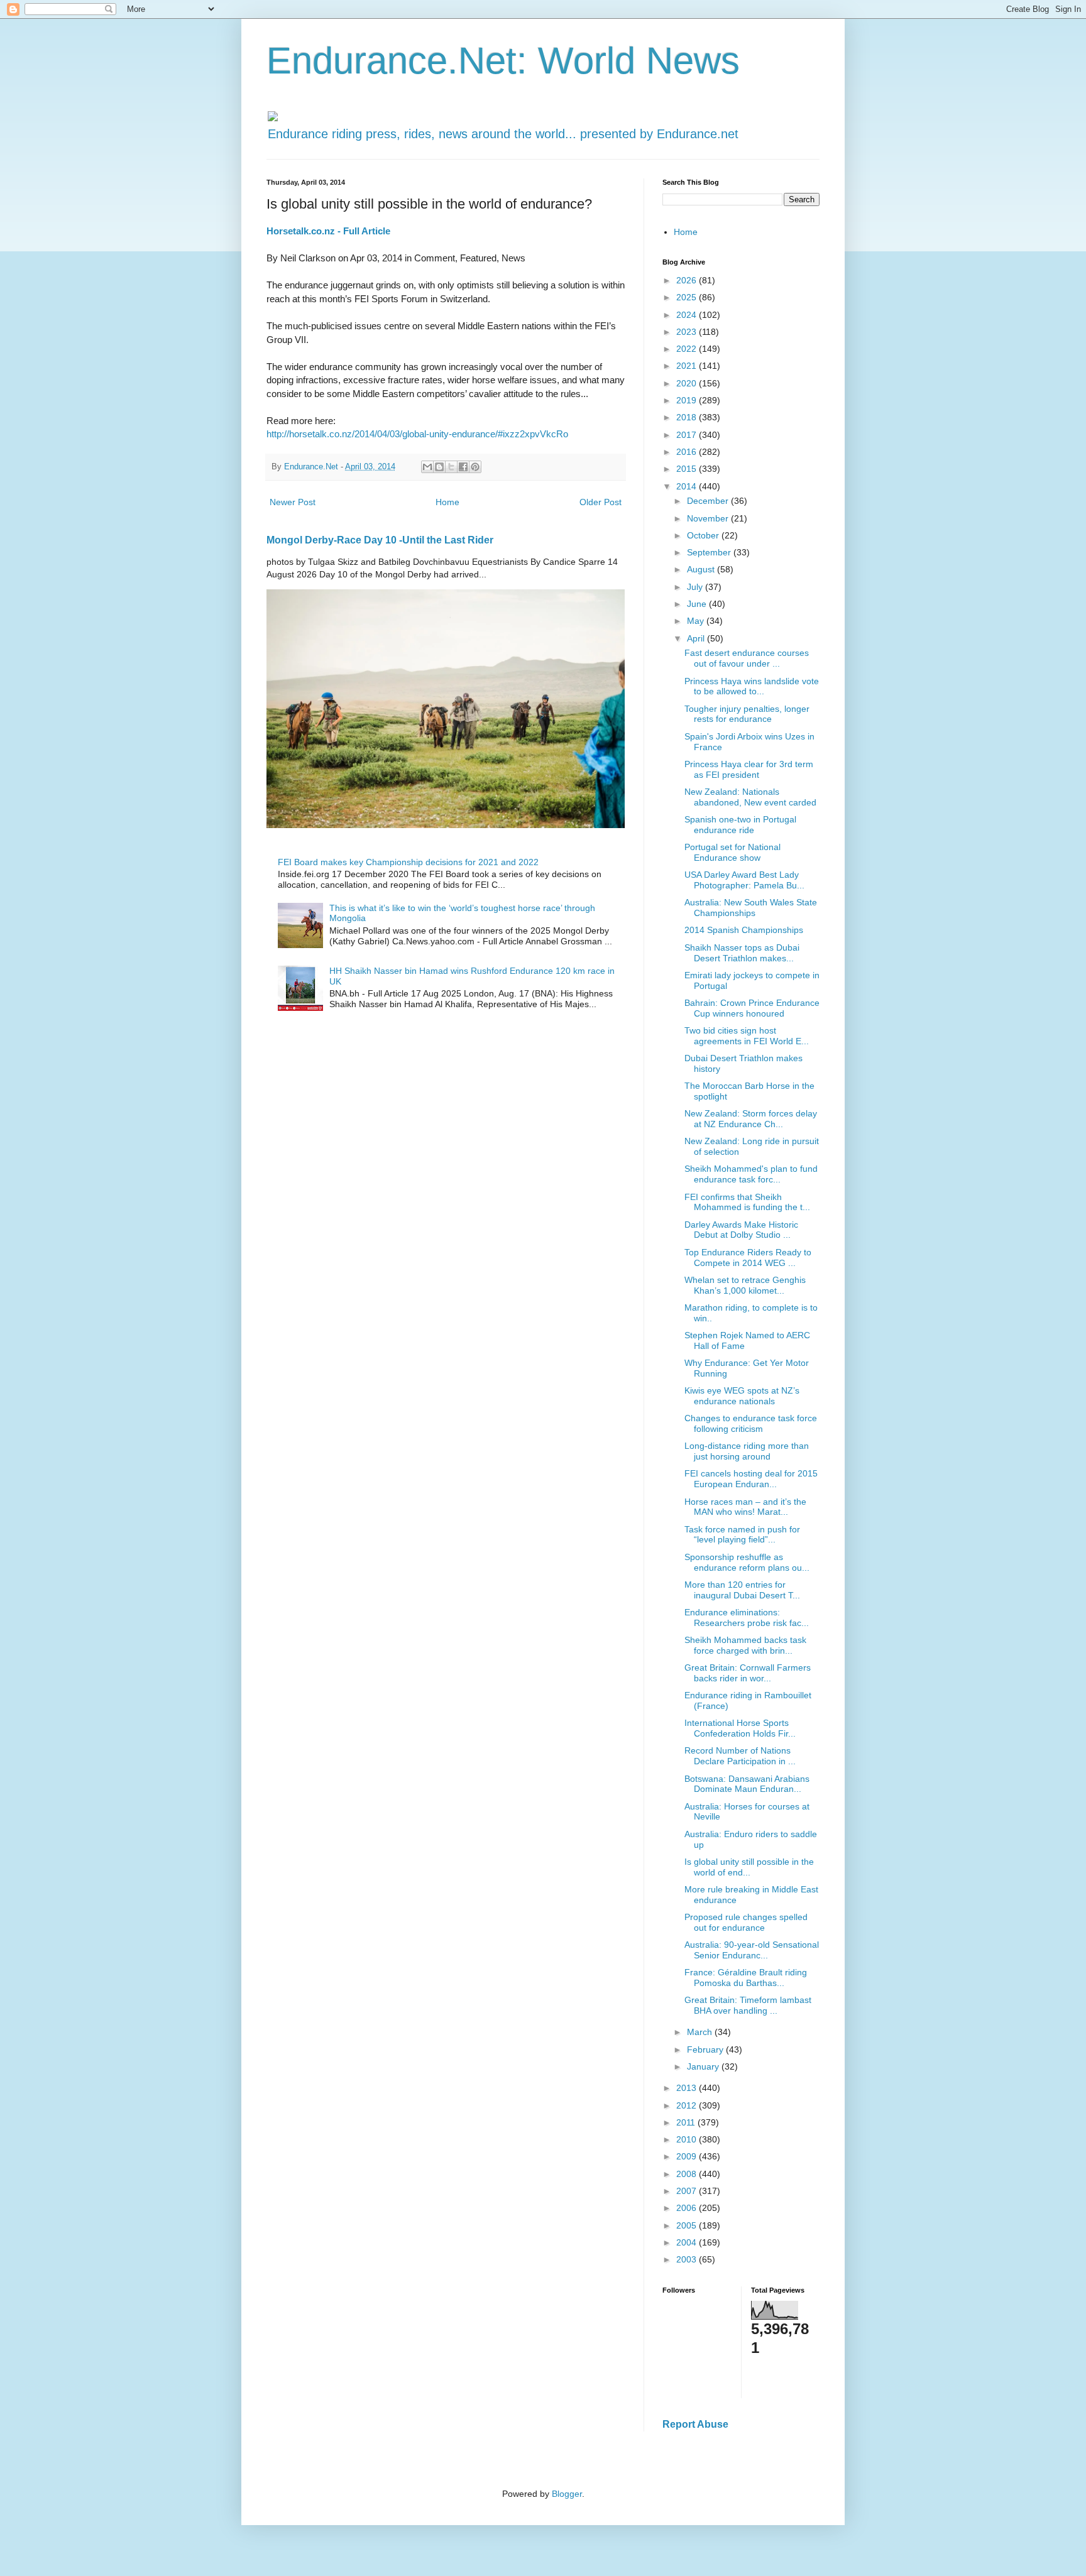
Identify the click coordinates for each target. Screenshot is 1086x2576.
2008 (688, 2174)
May (697, 621)
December (709, 501)
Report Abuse (695, 2424)
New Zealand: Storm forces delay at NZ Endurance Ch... (751, 1119)
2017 (688, 435)
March (701, 2032)
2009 (688, 2156)
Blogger (567, 2494)
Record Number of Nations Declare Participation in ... (740, 1756)
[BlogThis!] (439, 467)
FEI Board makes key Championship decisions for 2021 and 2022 (408, 862)
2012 (688, 2105)
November (709, 518)
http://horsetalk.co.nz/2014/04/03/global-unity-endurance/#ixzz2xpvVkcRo (417, 434)
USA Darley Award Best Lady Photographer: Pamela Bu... (744, 880)
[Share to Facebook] (463, 467)
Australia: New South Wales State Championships (751, 908)
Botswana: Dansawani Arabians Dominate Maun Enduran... (747, 1784)
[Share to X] (451, 467)
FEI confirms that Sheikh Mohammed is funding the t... (747, 1202)
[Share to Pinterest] (475, 467)
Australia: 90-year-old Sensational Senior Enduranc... (752, 1950)
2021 (688, 366)
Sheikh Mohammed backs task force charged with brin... (745, 1645)
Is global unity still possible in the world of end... (749, 1867)
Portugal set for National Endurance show (732, 852)
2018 (688, 417)
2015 (688, 469)
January (704, 2066)
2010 (688, 2139)
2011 (687, 2122)
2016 (688, 452)
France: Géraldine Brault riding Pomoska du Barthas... (746, 1978)
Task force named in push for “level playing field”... (742, 1535)
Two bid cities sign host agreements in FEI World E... (747, 1036)
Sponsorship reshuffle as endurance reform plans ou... (747, 1562)
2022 (688, 349)
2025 (688, 297)
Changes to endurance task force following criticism (751, 1423)
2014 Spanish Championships (744, 930)
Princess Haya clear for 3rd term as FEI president (749, 769)
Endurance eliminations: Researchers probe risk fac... (747, 1618)
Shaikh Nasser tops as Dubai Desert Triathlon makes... (742, 953)
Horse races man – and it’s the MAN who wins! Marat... (745, 1507)
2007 (688, 2191)
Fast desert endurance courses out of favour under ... (747, 658)
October (704, 535)
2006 (688, 2208)
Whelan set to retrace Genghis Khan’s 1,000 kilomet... (745, 1285)
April (697, 638)
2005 (688, 2225)
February (706, 2049)
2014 (688, 486)
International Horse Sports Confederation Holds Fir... (740, 1728)
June (698, 604)
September (710, 552)
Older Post (601, 502)
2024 (688, 315)
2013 (688, 2088)
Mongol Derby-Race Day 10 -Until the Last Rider (380, 540)
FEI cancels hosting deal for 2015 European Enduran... (751, 1479)
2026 (688, 280)
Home (447, 502)
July (696, 587)
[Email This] (427, 467)
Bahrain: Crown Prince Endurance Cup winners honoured (752, 1008)
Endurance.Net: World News (503, 61)
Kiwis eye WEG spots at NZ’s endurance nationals (742, 1396)
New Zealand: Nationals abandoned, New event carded (750, 797)
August (702, 569)
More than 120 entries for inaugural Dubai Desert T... (742, 1590)
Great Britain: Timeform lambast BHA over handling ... (748, 2005)
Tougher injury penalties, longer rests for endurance (747, 714)
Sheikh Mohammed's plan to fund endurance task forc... (751, 1174)
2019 (688, 400)
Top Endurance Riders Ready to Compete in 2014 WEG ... (748, 1258)
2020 (688, 383)
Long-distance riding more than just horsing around (747, 1451)
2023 (688, 332)
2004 (688, 2242)
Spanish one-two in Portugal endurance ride (740, 825)
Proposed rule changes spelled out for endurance (746, 1922)
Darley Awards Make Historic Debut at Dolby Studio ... (741, 1230)
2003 (688, 2259)
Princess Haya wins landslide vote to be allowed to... (752, 686)
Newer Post (293, 502)
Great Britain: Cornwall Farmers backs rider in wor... (748, 1673)
